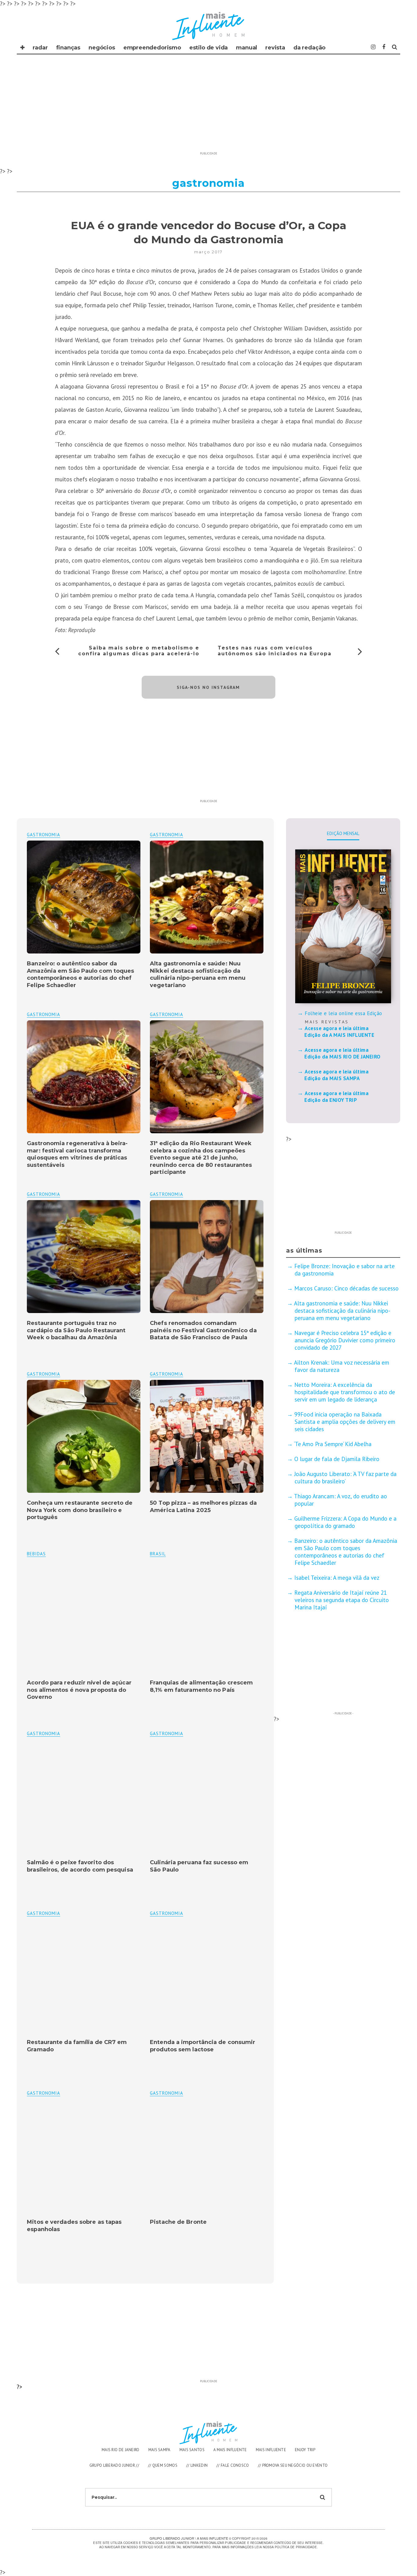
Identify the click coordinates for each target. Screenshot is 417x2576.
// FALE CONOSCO (233, 2465)
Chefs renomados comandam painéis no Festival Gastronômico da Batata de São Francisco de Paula (203, 1330)
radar (40, 48)
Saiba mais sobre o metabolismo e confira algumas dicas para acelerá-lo (139, 651)
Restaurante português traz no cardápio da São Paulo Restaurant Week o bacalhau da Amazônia (76, 1330)
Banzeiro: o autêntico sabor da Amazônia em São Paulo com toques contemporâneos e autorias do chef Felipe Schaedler (80, 974)
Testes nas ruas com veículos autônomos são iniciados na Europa (275, 651)
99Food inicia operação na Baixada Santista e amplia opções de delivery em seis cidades (345, 1422)
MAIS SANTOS (192, 2450)
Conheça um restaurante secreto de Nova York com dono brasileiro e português (80, 1510)
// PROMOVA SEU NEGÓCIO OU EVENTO (293, 2465)
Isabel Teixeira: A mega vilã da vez (337, 1578)
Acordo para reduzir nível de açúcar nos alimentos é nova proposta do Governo (79, 1690)
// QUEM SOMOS (163, 2465)
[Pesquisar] (395, 47)
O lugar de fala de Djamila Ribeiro (337, 1459)
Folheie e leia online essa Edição (343, 1013)
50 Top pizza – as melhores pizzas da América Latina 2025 (203, 1506)
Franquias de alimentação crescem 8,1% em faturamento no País (201, 1686)
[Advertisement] (209, 106)
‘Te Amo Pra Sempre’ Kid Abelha (333, 1444)
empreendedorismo (152, 48)
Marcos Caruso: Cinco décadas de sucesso (346, 1288)
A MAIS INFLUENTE (230, 2450)
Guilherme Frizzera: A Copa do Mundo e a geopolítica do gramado (345, 1522)
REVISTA (275, 48)
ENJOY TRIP (305, 2450)
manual (247, 48)
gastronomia (167, 835)
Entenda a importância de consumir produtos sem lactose (203, 2046)
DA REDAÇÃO (309, 48)
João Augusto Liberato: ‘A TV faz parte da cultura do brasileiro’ (345, 1478)
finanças (68, 48)
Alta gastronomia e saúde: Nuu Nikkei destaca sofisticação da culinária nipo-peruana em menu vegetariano (198, 974)
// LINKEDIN (197, 2465)
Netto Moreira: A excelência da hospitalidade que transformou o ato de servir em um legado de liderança (345, 1392)
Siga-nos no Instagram (208, 687)
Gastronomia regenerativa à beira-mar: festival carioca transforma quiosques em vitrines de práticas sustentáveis (77, 1154)
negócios (102, 48)
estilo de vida (209, 48)
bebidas (36, 1554)
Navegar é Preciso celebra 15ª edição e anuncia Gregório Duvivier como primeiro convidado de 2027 (345, 1340)
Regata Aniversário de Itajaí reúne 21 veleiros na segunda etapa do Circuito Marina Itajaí (342, 1600)
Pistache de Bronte (178, 2222)
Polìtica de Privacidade (296, 2547)
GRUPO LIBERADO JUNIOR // (114, 2465)
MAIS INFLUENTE (271, 2450)
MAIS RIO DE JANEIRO (121, 2450)
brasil (158, 1554)
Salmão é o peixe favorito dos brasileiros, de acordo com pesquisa (80, 1866)
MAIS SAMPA (160, 2450)
